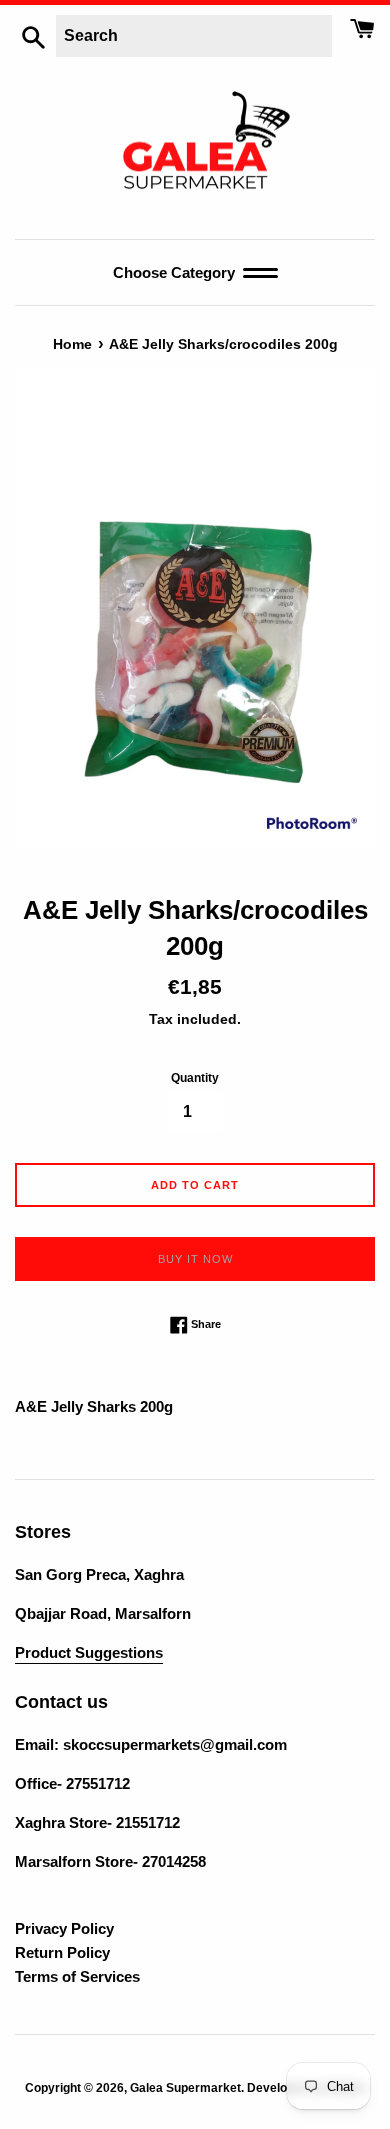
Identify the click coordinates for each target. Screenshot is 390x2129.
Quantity (195, 1078)
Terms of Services (77, 1976)
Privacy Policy (64, 1928)
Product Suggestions (89, 1652)
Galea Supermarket (185, 2088)
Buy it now (195, 1259)
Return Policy (62, 1952)
